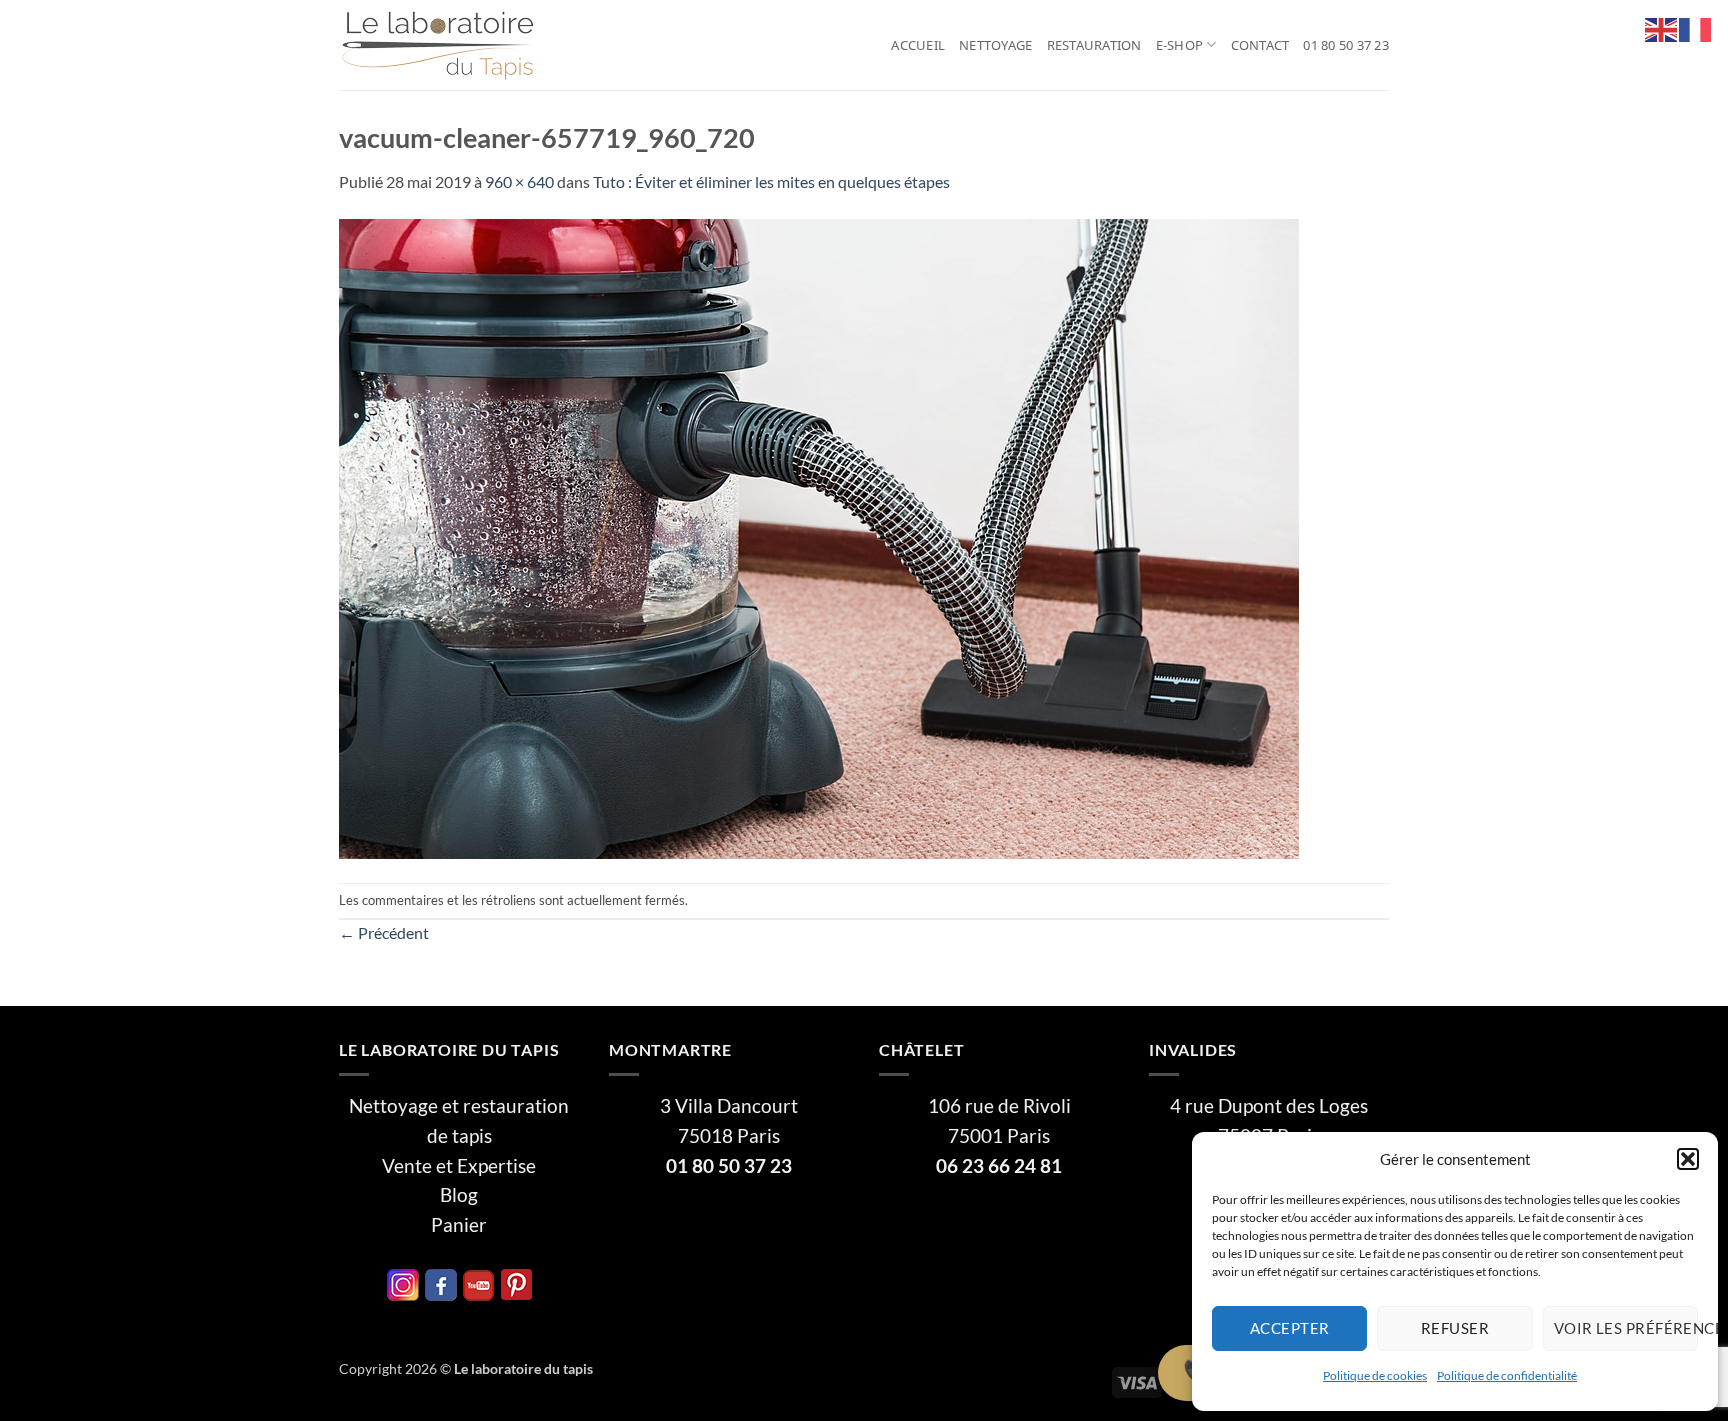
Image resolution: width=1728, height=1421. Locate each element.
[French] (1696, 27)
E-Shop (1180, 45)
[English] (1662, 27)
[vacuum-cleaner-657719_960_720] (819, 536)
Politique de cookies (1375, 1375)
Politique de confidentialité (1507, 1375)
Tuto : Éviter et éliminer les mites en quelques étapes (771, 181)
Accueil (918, 45)
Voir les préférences (1626, 1328)
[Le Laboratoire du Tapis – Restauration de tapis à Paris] (439, 45)
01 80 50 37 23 (1346, 45)
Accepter (1290, 1328)
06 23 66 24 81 (999, 1166)
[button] (1688, 1159)
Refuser (1455, 1328)
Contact (1260, 45)
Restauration (1094, 45)
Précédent (384, 932)
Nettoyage (995, 45)
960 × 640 (519, 181)
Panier (459, 1225)
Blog (459, 1195)
